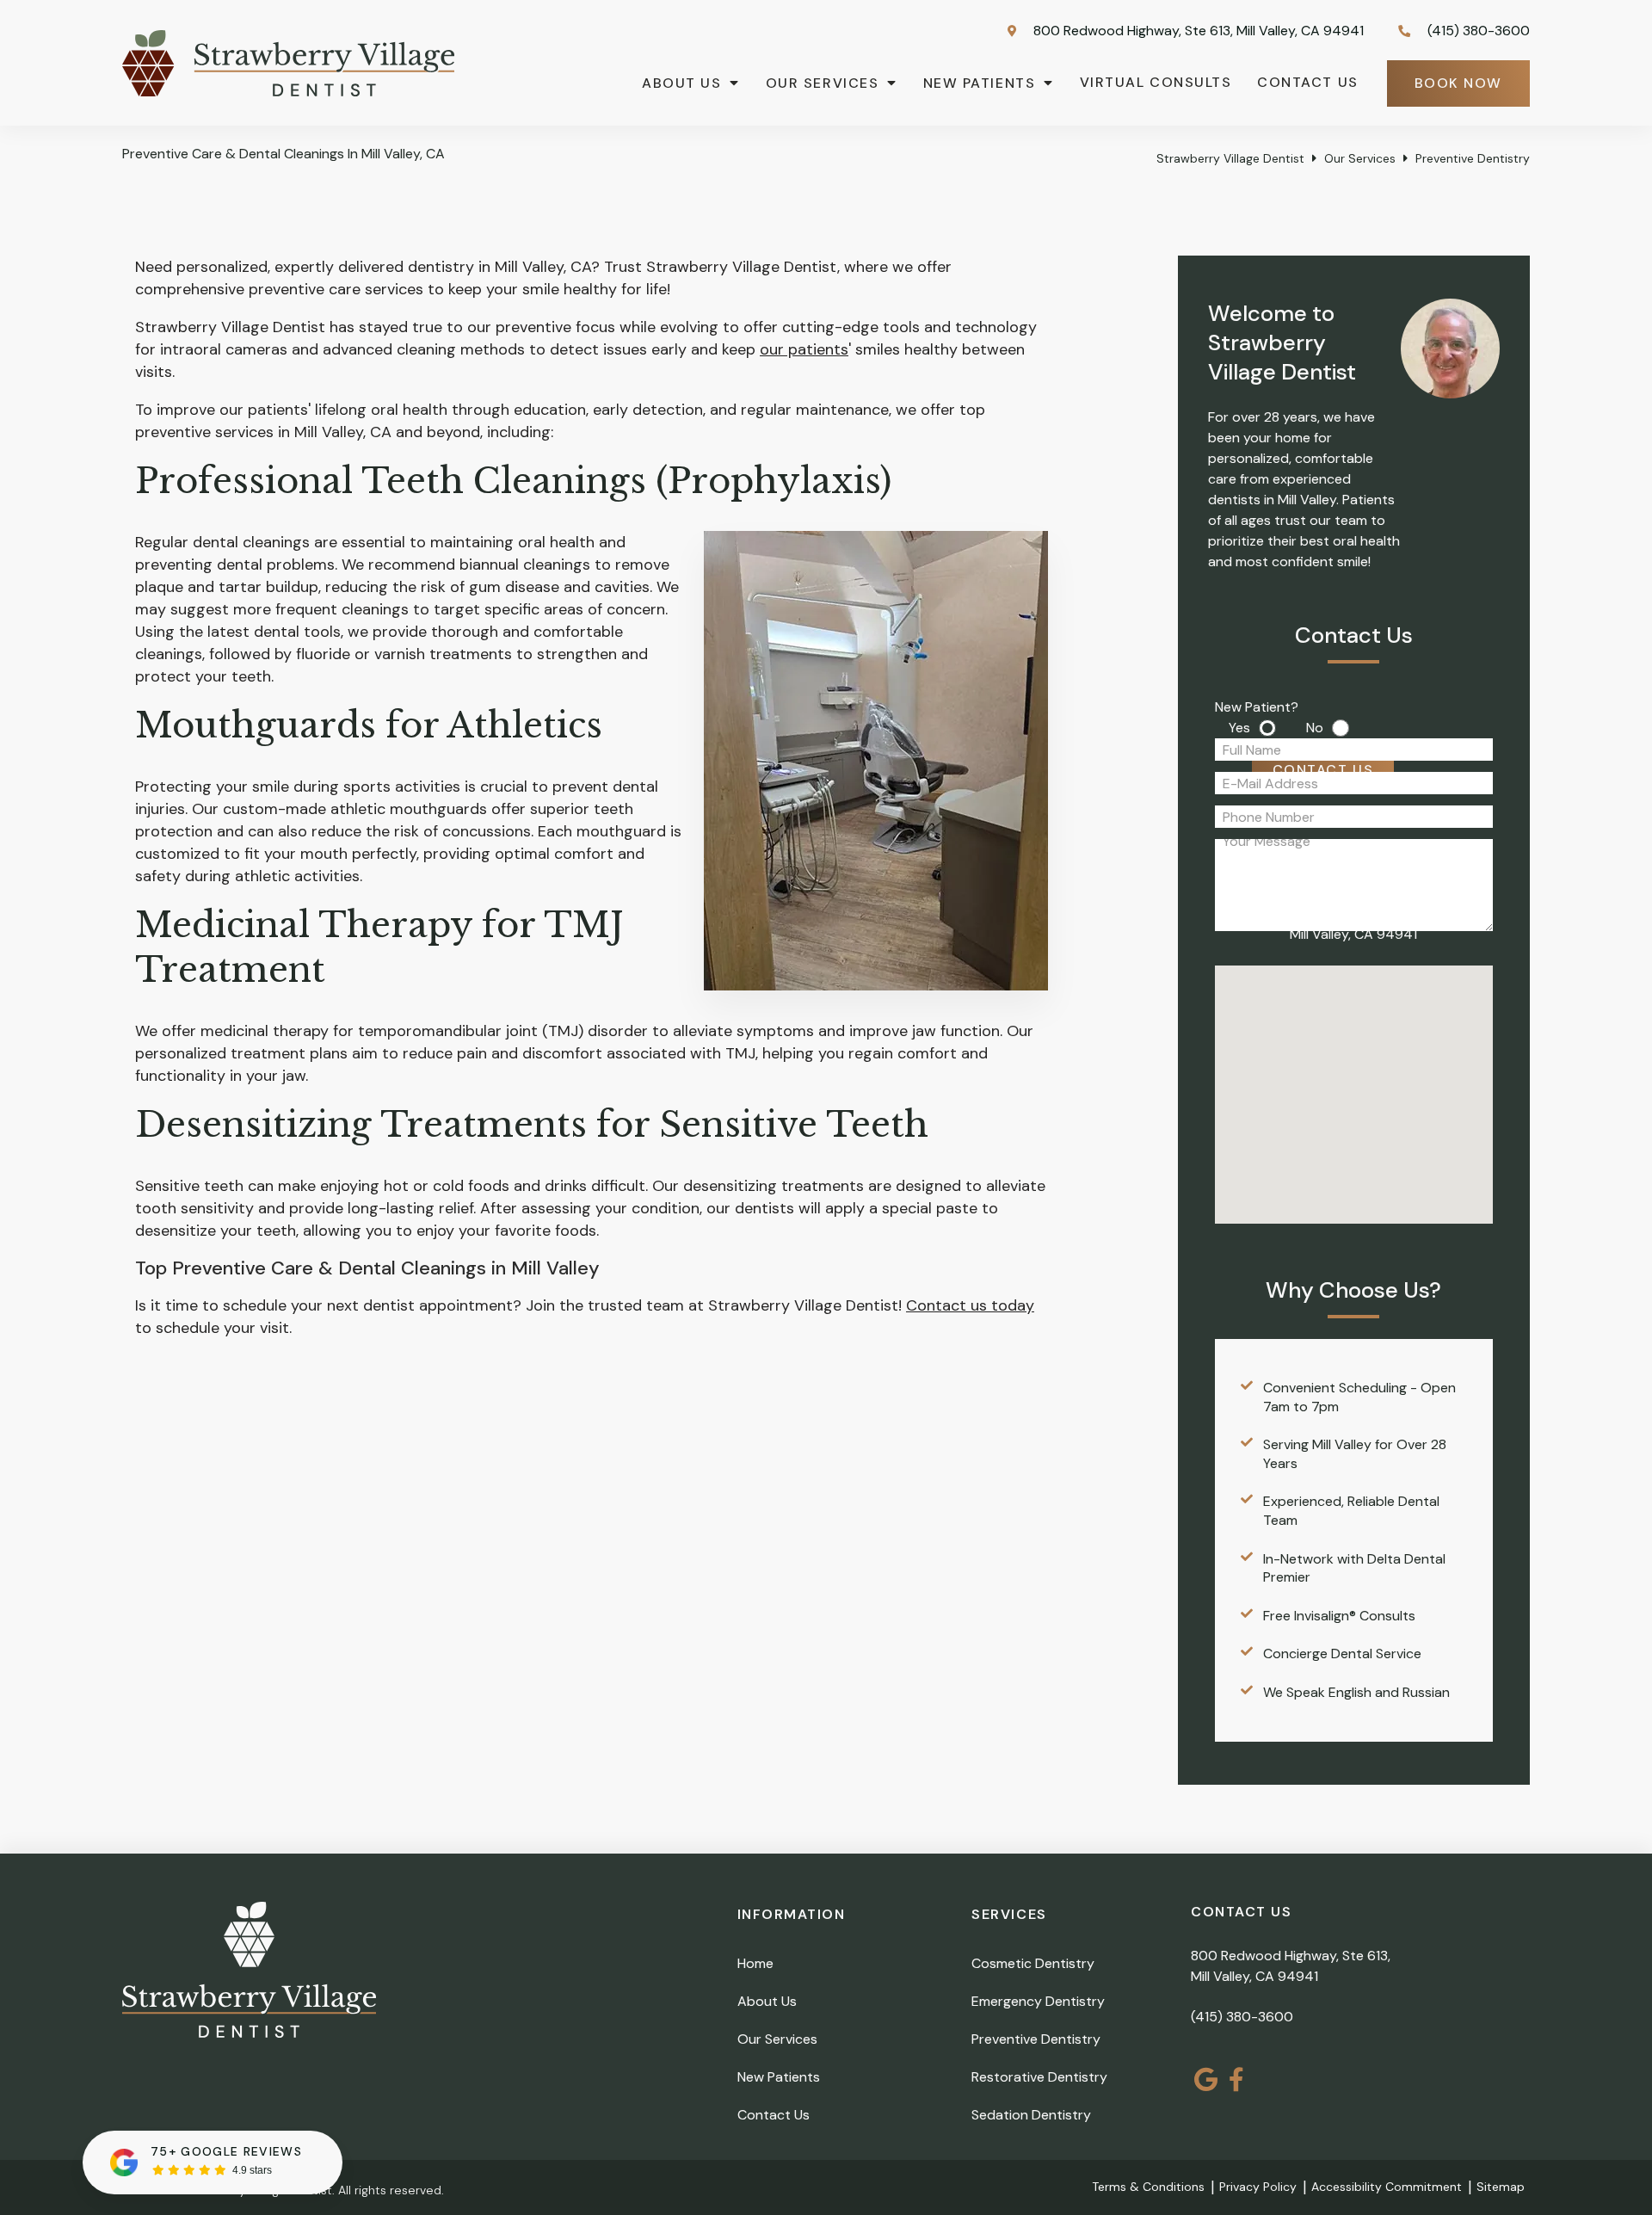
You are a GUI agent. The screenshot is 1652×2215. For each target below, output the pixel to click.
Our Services (822, 83)
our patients (804, 349)
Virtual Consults (1156, 82)
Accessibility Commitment (1387, 2187)
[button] (1378, 1087)
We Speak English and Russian (1356, 1692)
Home (755, 1963)
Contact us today (970, 1305)
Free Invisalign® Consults (1339, 1616)
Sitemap (1501, 2187)
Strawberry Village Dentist (1230, 158)
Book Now (1458, 83)
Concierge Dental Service (1342, 1654)
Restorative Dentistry (1039, 2077)
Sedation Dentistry (1031, 2115)
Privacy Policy (1258, 2187)
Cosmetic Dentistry (1033, 1963)
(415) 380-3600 (1242, 2017)
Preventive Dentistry (1036, 2039)
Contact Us (1307, 82)
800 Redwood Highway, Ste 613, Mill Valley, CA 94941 (1197, 31)
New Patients (979, 83)
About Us (681, 83)
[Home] (288, 91)
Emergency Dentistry (1038, 2001)
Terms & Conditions (1148, 2187)
